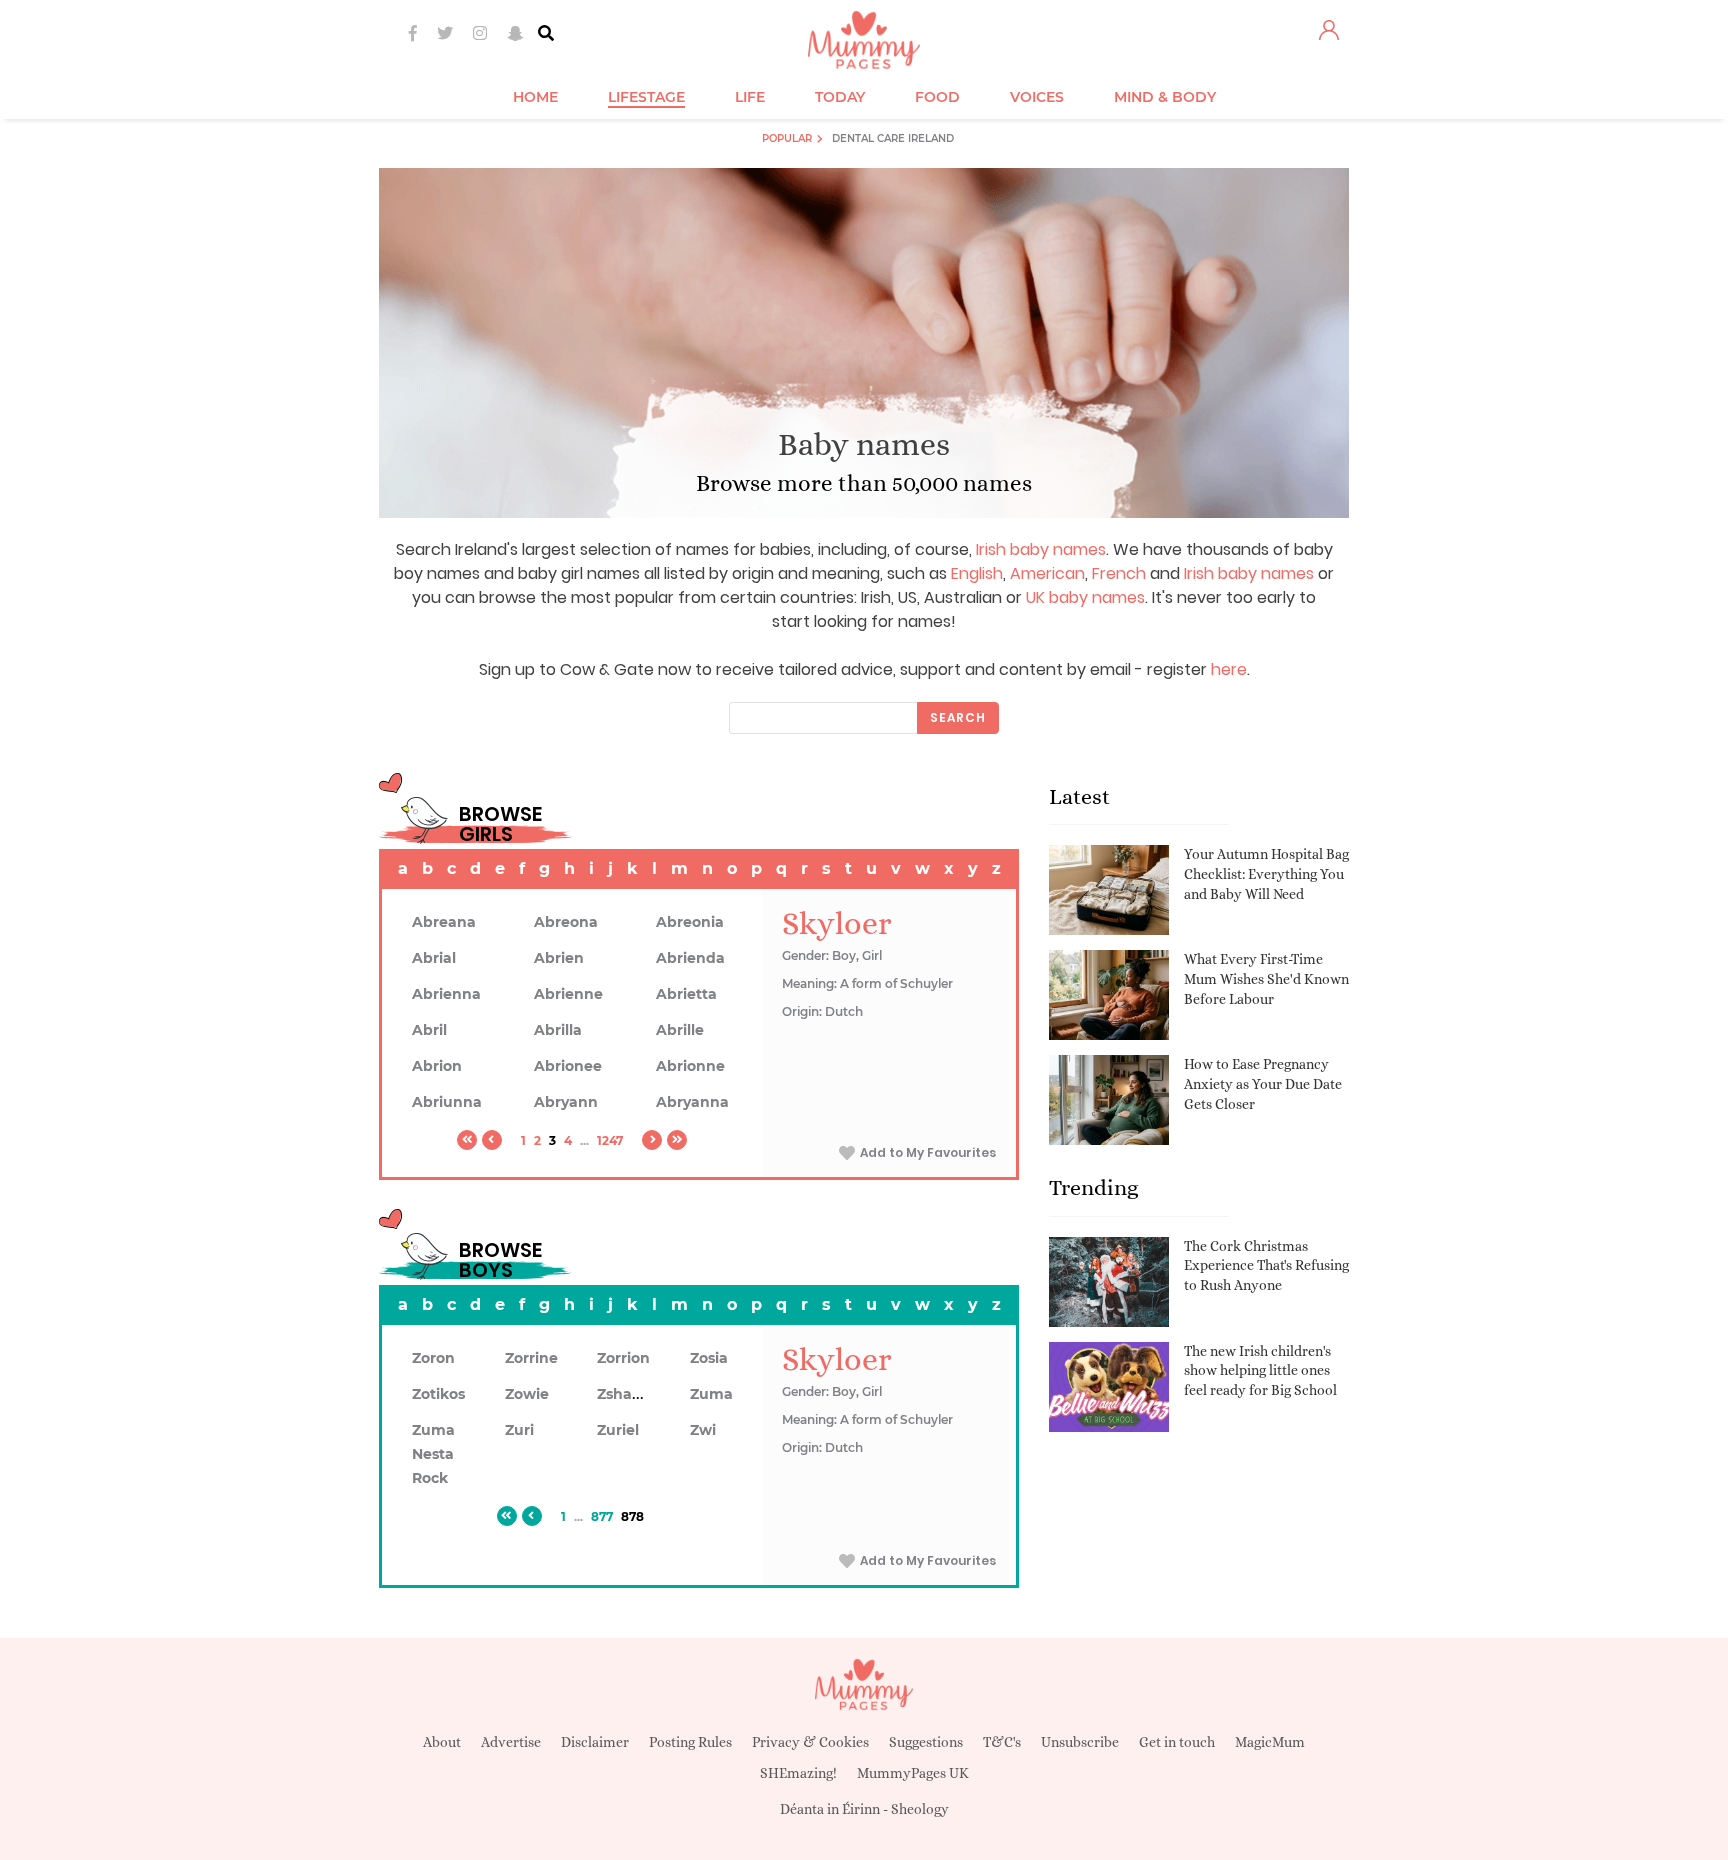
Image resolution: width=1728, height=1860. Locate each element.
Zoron (433, 1358)
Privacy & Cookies (810, 1742)
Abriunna (447, 1102)
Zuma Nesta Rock (433, 1454)
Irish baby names (1041, 549)
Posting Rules (690, 1742)
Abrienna (446, 994)
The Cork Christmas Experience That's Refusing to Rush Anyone (1266, 1265)
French (1119, 573)
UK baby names (1085, 597)
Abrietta (686, 994)
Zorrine (531, 1358)
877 (602, 1516)
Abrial (434, 958)
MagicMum (1270, 1742)
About (442, 1742)
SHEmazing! (798, 1773)
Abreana (444, 922)
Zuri (519, 1430)
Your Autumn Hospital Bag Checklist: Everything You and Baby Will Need (1266, 873)
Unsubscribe (1080, 1742)
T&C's (1002, 1742)
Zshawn (626, 1394)
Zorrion (623, 1358)
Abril (429, 1030)
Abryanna (692, 1102)
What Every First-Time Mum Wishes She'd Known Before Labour (1266, 978)
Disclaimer (595, 1742)
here (1229, 669)
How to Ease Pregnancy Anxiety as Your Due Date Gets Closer (1263, 1083)
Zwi (703, 1430)
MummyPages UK (913, 1773)
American (1047, 573)
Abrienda (690, 958)
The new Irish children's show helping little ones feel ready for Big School (1260, 1370)
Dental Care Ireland (893, 138)
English (977, 573)
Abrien (559, 958)
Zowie (527, 1394)
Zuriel (618, 1430)
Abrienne (568, 994)
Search (958, 717)
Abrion (437, 1066)
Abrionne (690, 1066)
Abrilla (558, 1030)
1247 (610, 1140)
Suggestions (926, 1742)
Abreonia (690, 922)
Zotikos (438, 1394)
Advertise (511, 1742)
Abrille (680, 1030)
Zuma (711, 1394)
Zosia (709, 1358)
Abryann (566, 1102)
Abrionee (568, 1066)
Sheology (920, 1809)
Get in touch (1177, 1742)
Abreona (566, 922)
